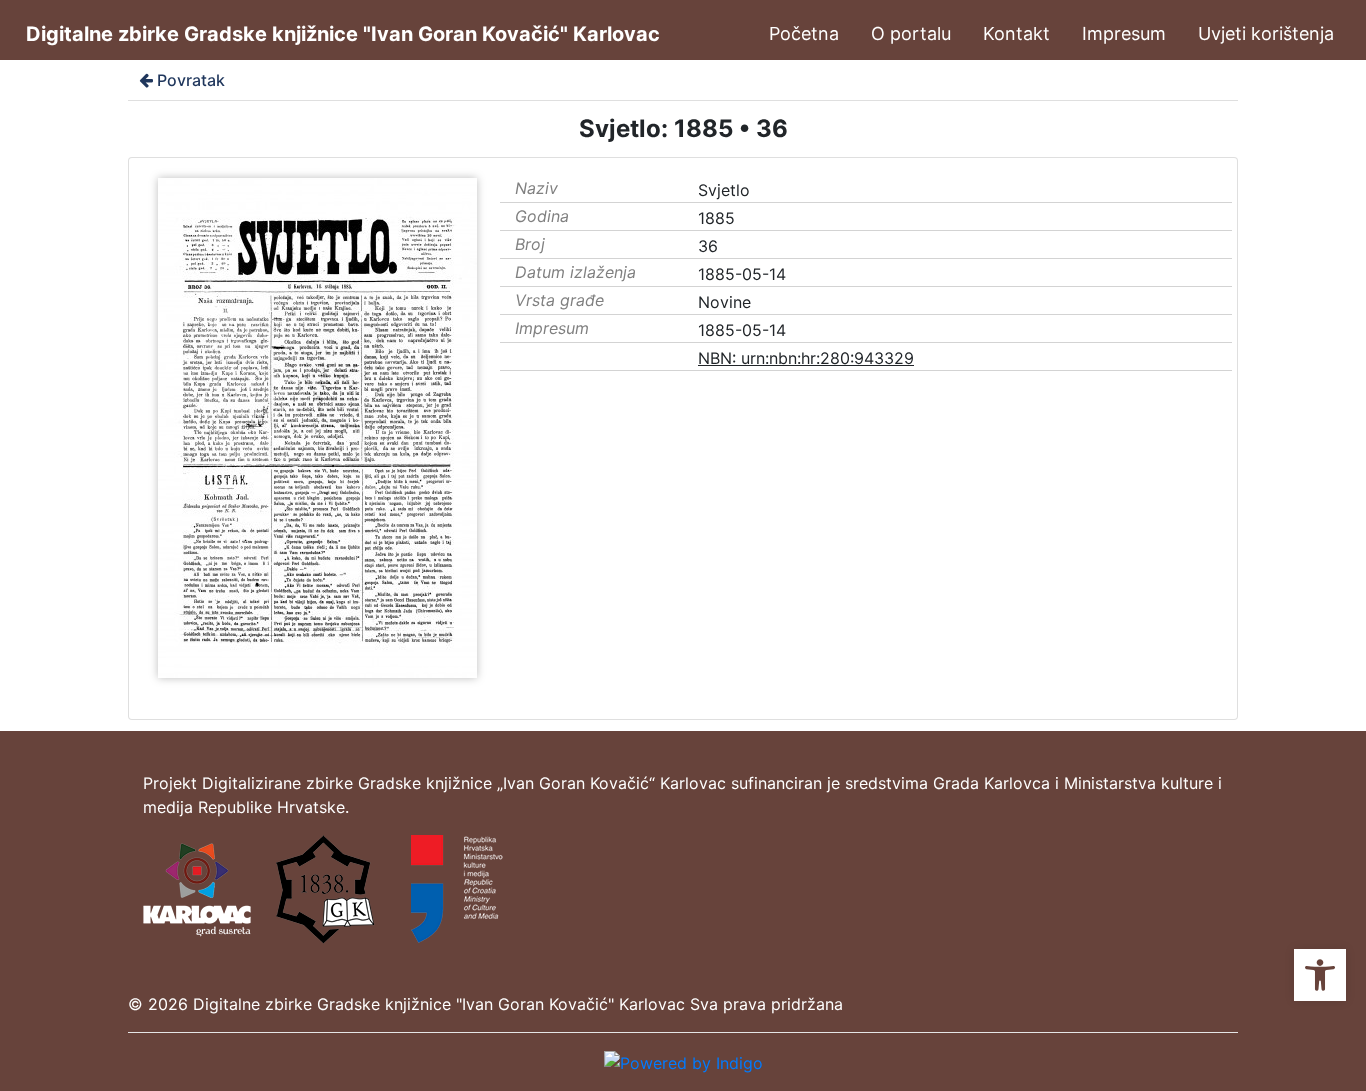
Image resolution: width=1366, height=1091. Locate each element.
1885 (716, 218)
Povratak (191, 80)
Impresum (1124, 33)
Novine (724, 302)
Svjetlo (724, 190)
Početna (804, 33)
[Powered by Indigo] (683, 1061)
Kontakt (1016, 33)
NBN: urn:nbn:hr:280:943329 (806, 358)
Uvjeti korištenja (1266, 33)
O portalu (911, 33)
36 (708, 246)
